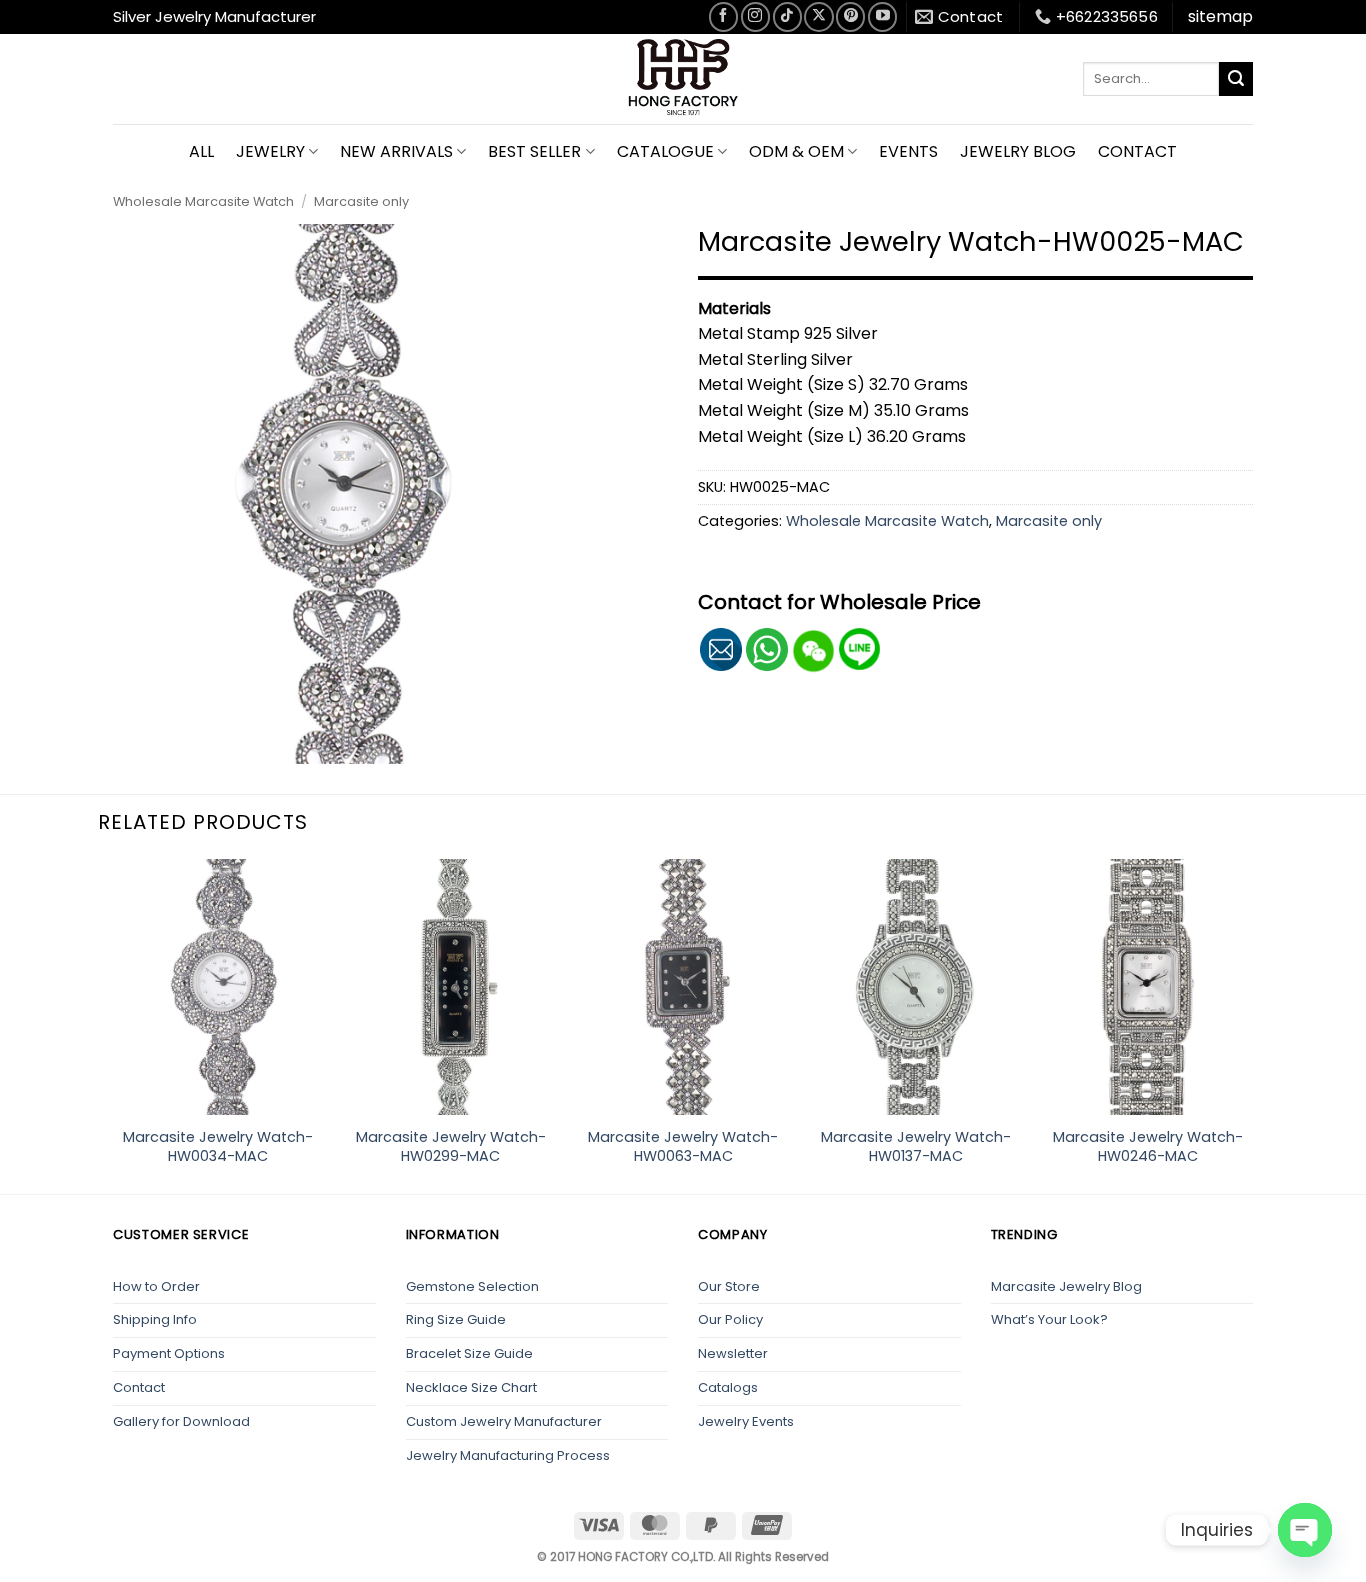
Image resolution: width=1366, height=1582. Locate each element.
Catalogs (728, 1387)
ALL (201, 151)
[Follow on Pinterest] (850, 16)
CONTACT (1137, 151)
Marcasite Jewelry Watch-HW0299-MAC (451, 1146)
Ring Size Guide (456, 1319)
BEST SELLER (534, 151)
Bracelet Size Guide (469, 1353)
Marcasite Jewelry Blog (1066, 1286)
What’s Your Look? (1049, 1319)
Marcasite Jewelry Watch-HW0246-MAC (1148, 1146)
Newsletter (733, 1353)
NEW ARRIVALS (396, 151)
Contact (139, 1387)
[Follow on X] (818, 16)
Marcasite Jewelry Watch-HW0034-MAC (218, 1146)
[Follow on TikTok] (787, 16)
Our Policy (730, 1319)
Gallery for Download (181, 1421)
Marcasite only (361, 201)
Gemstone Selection (472, 1286)
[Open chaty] (1305, 1530)
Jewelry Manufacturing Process (508, 1455)
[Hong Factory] (683, 79)
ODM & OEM (796, 151)
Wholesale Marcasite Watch (203, 201)
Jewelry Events (746, 1421)
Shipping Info (155, 1319)
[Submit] (1236, 79)
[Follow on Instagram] (755, 16)
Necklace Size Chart (471, 1387)
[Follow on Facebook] (723, 16)
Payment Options (169, 1353)
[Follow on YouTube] (882, 16)
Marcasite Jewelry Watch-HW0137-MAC (916, 1146)
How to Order (156, 1286)
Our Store (729, 1286)
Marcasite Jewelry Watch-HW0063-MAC (683, 1146)
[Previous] (113, 1024)
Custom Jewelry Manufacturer (504, 1421)
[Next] (1253, 1024)
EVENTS (908, 151)
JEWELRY (270, 151)
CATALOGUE (665, 151)
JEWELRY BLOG (1018, 151)
